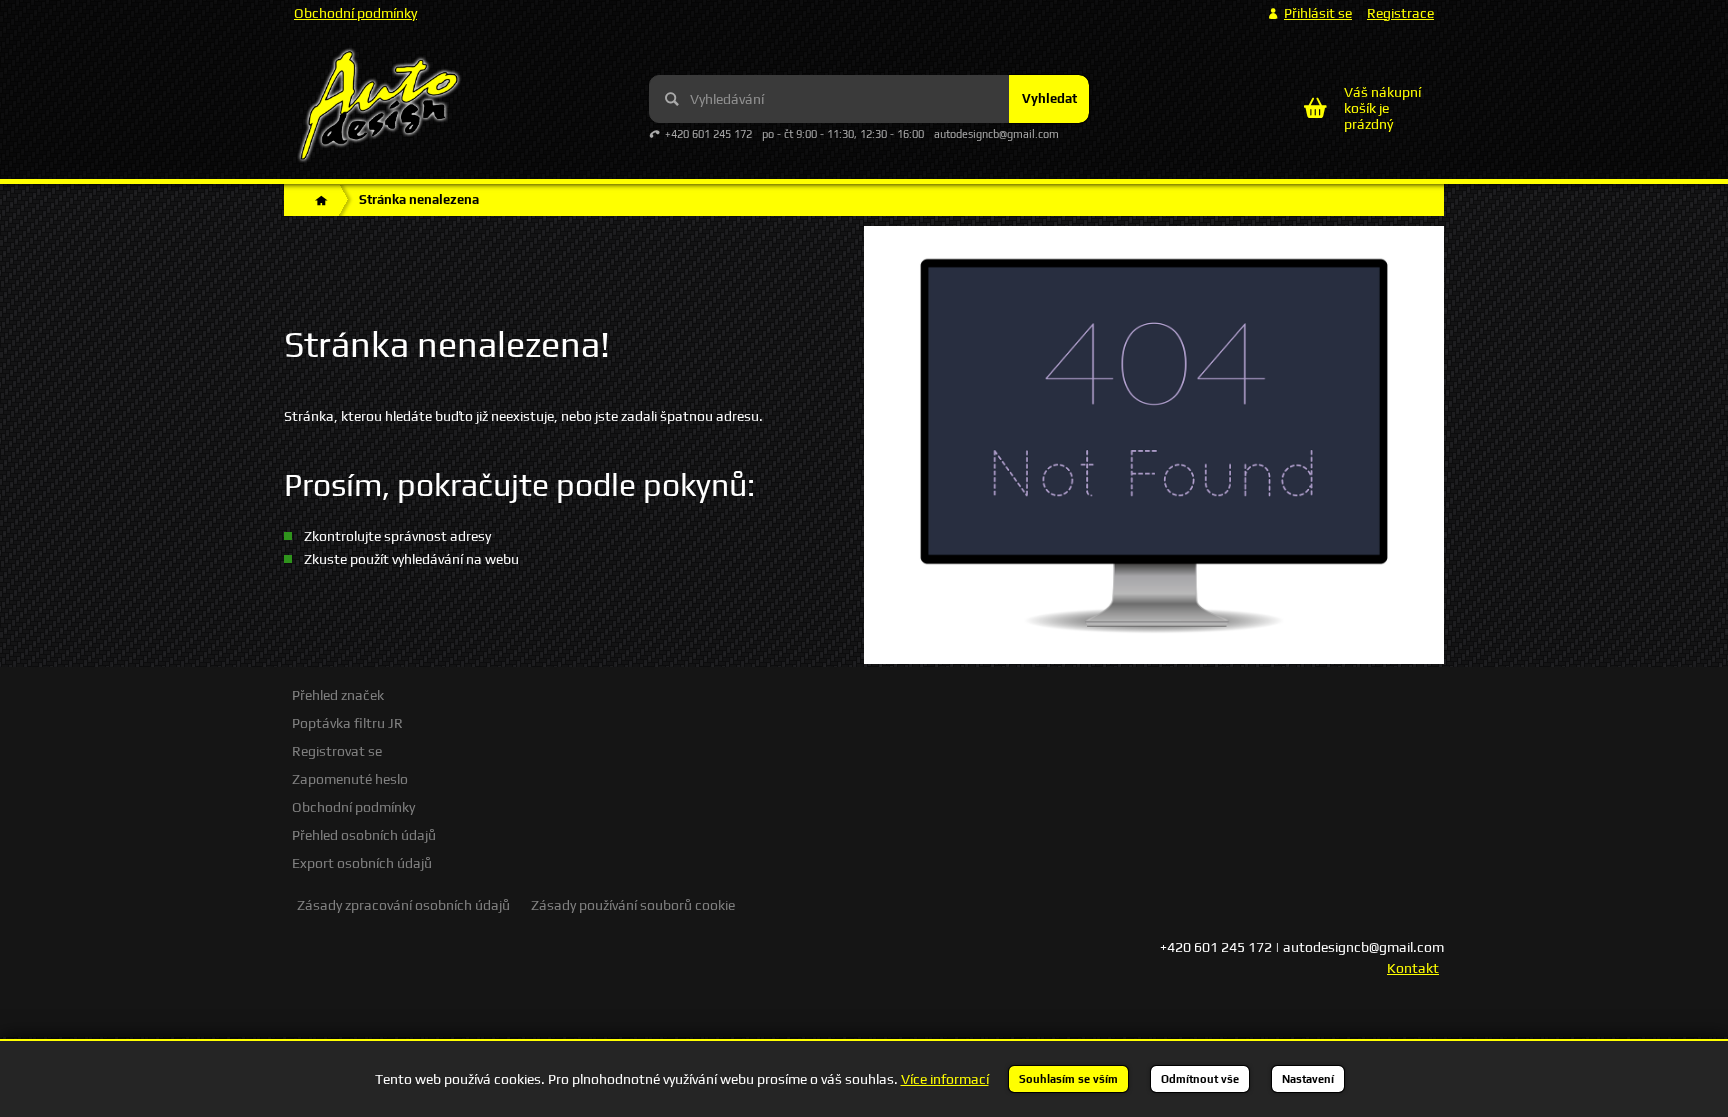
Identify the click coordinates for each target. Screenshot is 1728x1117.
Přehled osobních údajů (364, 835)
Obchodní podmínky (355, 13)
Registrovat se (337, 751)
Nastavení (1308, 1079)
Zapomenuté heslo (350, 779)
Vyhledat (1049, 98)
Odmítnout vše (1200, 1079)
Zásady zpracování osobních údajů (403, 905)
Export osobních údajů (362, 863)
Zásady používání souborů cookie (633, 905)
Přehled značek (338, 695)
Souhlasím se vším (1068, 1079)
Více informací (945, 1079)
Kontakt (1413, 968)
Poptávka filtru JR (347, 723)
